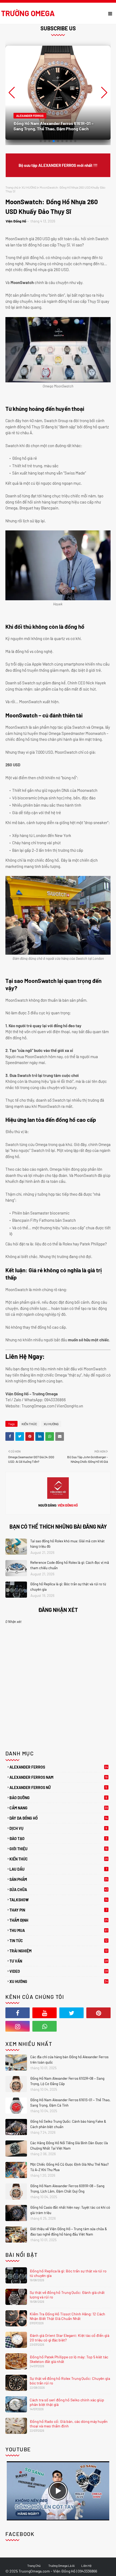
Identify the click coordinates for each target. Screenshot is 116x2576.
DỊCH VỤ (58, 1828)
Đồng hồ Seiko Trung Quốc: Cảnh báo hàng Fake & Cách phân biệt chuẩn (68, 2124)
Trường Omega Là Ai (62, 2566)
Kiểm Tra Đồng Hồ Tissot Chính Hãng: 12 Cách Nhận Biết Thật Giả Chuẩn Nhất (67, 2316)
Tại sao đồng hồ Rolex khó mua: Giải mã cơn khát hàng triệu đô (67, 1544)
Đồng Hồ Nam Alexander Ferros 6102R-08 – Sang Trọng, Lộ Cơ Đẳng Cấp (67, 2081)
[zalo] (71, 2026)
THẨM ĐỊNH (59, 1920)
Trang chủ (12, 187)
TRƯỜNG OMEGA (28, 13)
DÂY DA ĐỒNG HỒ (59, 1818)
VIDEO (59, 1971)
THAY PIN (58, 1910)
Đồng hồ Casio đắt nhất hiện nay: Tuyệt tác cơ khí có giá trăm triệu (70, 2210)
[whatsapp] (45, 2026)
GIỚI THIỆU (59, 1849)
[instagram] (18, 2026)
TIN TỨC (59, 1941)
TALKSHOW (59, 1900)
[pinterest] (98, 2013)
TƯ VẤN (59, 1961)
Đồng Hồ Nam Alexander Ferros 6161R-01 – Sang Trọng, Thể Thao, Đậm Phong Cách (54, 126)
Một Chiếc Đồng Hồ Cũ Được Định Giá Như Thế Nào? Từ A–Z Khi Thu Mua (69, 2167)
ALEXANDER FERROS (59, 1767)
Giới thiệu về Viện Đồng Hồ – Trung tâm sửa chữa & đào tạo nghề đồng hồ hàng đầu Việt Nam (69, 2232)
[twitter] (71, 2013)
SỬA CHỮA (59, 1890)
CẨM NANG (59, 1808)
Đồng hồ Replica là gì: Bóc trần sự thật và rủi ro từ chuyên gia (68, 1587)
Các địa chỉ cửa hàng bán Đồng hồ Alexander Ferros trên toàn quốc (69, 2060)
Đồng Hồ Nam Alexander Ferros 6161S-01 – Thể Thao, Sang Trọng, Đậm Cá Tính (70, 2103)
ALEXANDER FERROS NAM (59, 1777)
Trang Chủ (34, 2566)
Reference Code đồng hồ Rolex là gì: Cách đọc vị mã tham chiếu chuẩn (70, 1565)
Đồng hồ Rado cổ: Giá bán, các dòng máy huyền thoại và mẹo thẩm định (69, 2424)
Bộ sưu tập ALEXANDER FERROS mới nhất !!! (58, 165)
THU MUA (59, 1930)
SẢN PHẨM (59, 1879)
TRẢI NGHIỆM (59, 1951)
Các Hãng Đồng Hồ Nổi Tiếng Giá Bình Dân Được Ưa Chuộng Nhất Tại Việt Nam (69, 2146)
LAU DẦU (58, 1869)
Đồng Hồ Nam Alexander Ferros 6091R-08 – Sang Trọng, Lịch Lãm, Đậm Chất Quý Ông (67, 2189)
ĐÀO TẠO (58, 1839)
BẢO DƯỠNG (58, 1798)
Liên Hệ (86, 2566)
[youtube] (45, 2013)
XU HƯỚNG (29, 187)
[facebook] (18, 2013)
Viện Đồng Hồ (16, 221)
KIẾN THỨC (29, 1424)
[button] (104, 93)
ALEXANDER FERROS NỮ (58, 1788)
